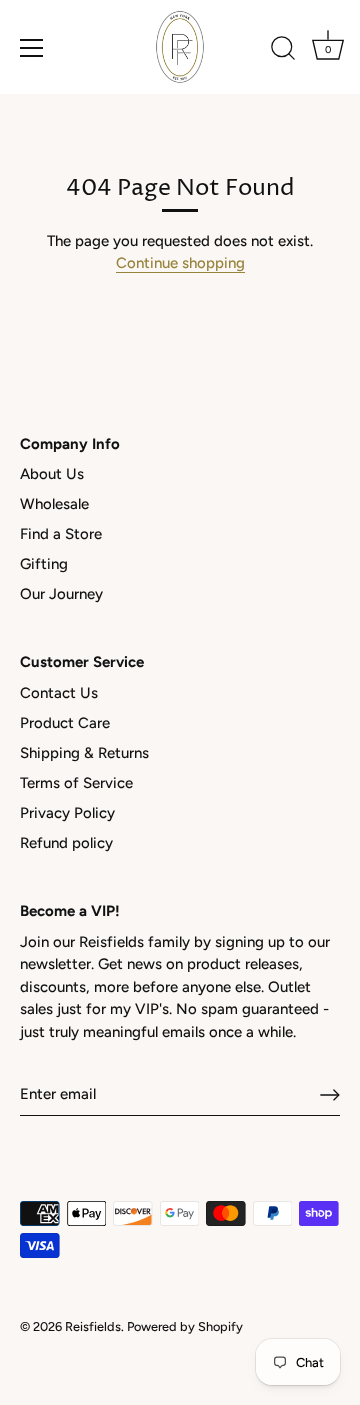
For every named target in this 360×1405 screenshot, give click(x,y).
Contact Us (59, 693)
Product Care (65, 723)
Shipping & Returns (84, 753)
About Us (52, 474)
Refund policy (66, 843)
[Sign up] (330, 1095)
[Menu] (32, 48)
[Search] (283, 51)
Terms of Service (76, 783)
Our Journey (61, 594)
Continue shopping (180, 263)
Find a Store (61, 534)
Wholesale (54, 504)
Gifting (44, 564)
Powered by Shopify (185, 1326)
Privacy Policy (67, 813)
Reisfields (93, 1326)
